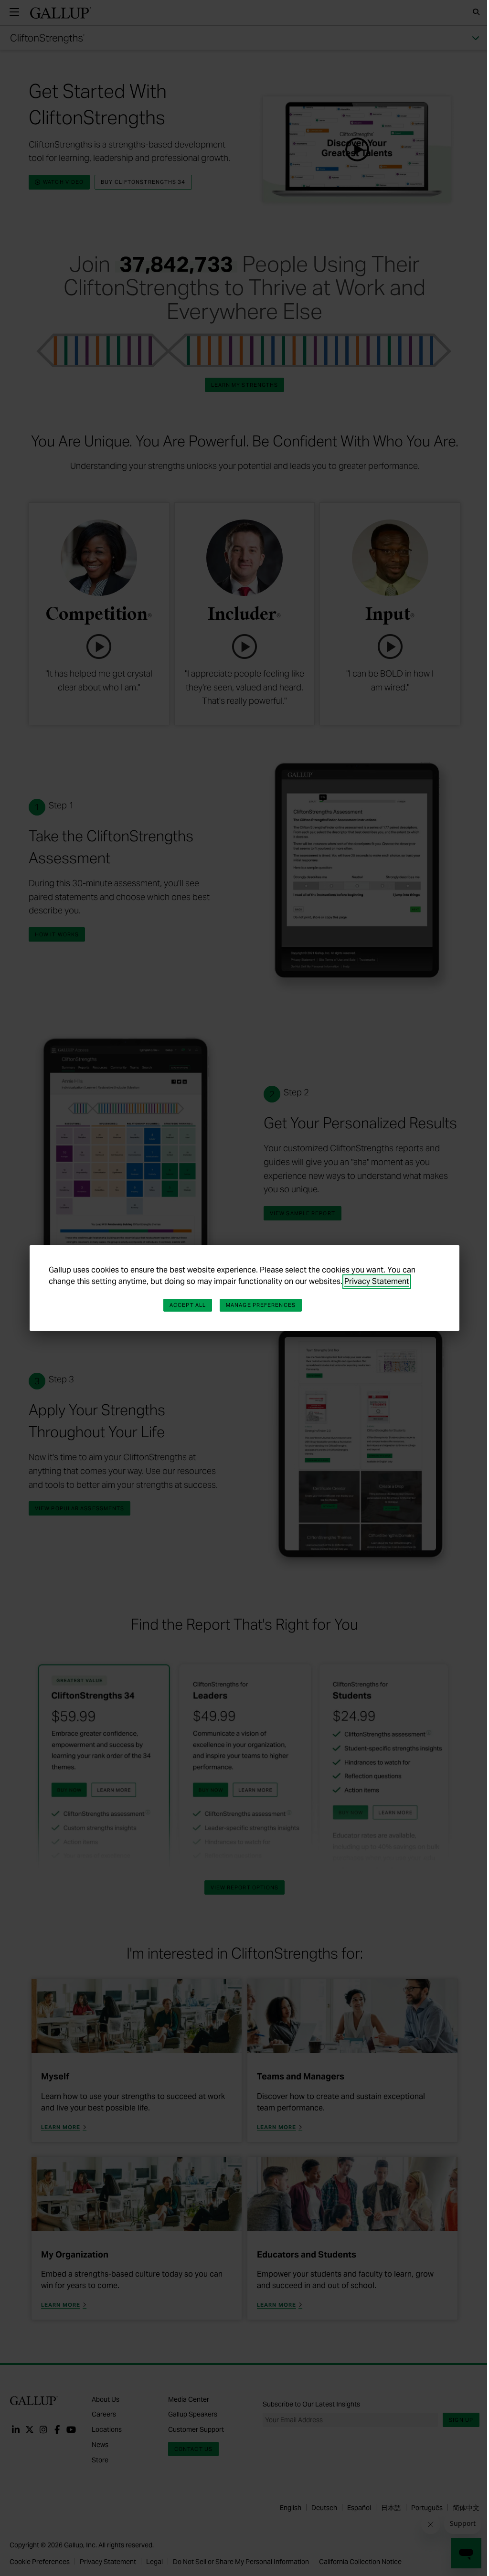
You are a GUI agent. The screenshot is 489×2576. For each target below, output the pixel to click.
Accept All (188, 1305)
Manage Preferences (261, 1305)
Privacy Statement (377, 1281)
